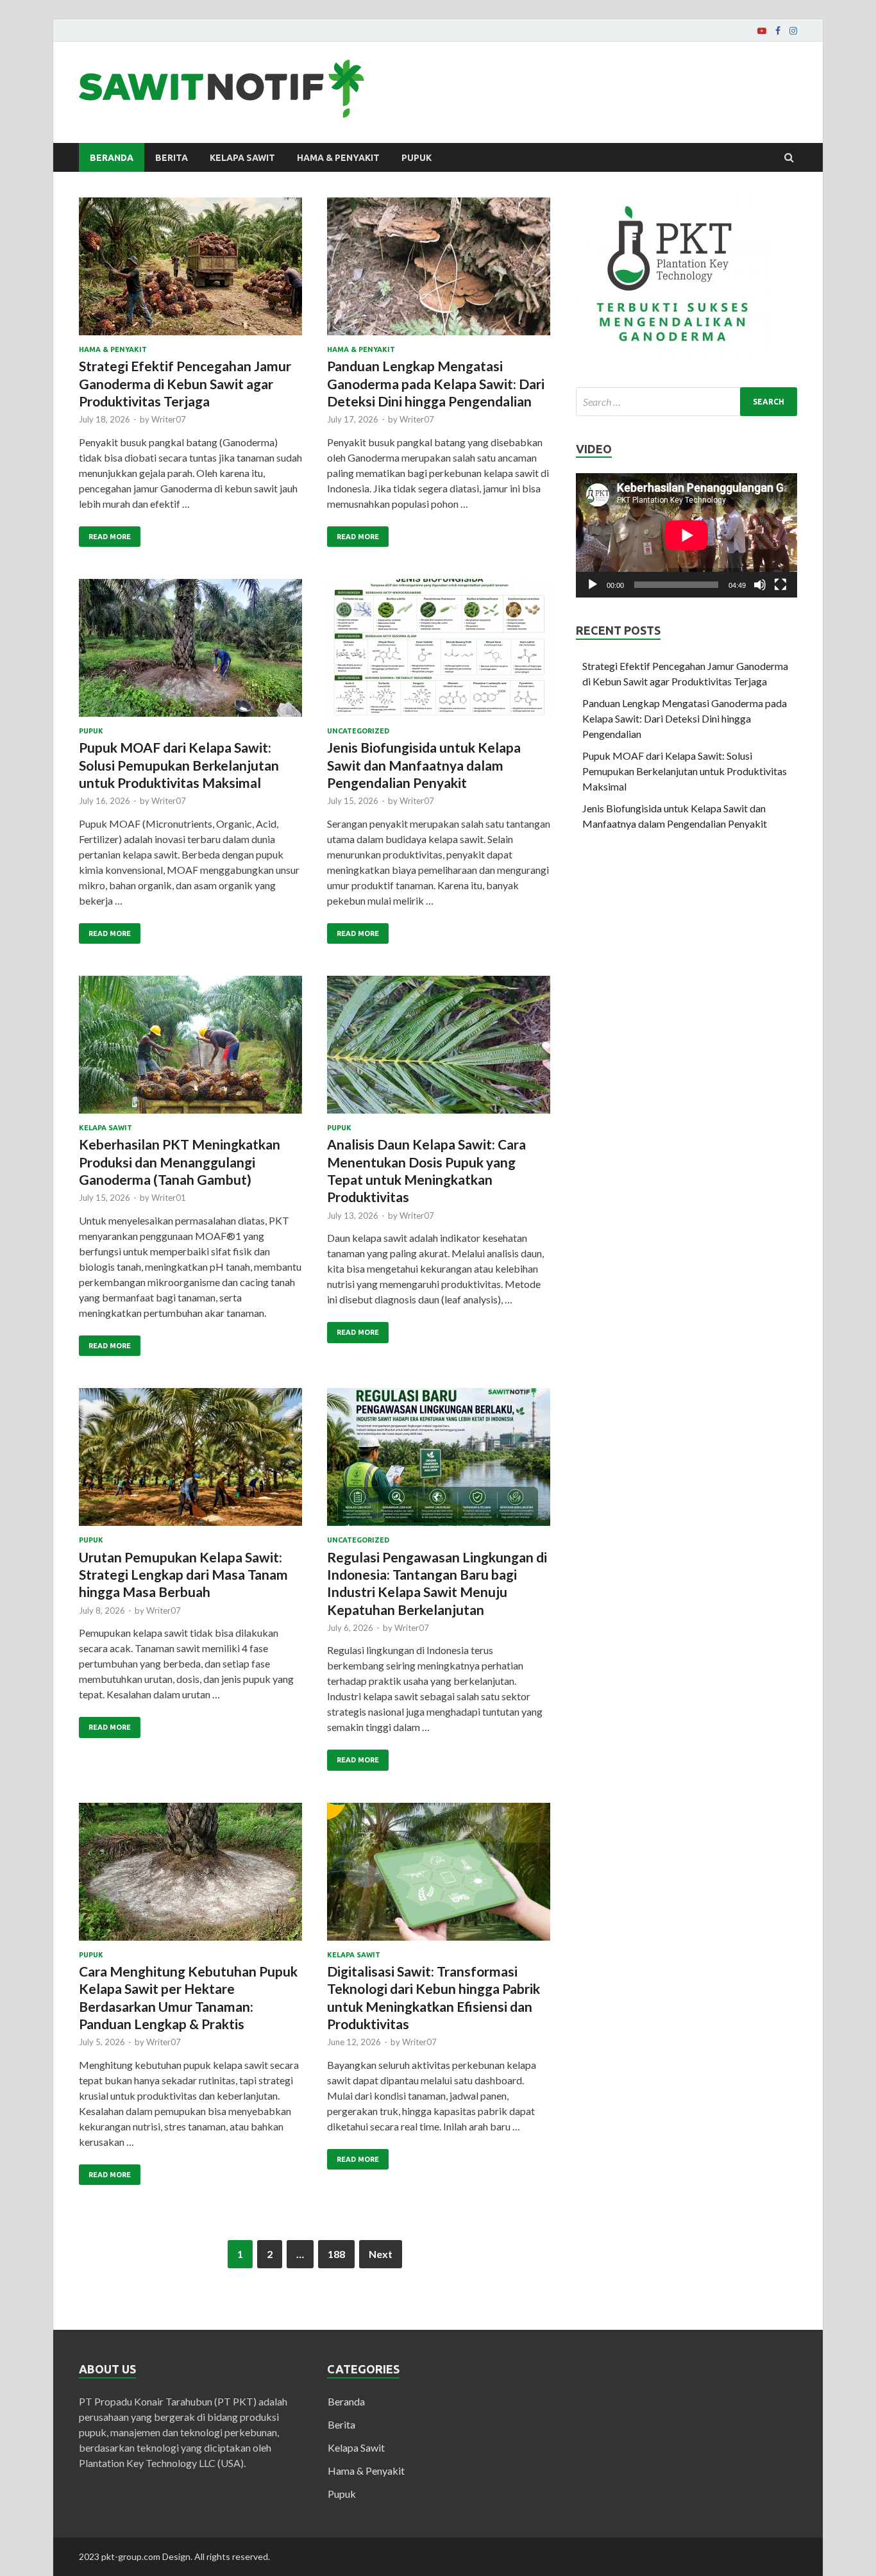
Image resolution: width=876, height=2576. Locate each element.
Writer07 (169, 419)
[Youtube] (762, 31)
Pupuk (417, 158)
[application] (686, 535)
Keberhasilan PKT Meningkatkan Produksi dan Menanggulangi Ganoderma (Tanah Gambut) (180, 1162)
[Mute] (760, 585)
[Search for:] (686, 402)
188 (336, 2254)
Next (381, 2254)
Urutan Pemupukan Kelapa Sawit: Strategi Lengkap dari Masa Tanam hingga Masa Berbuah (183, 1575)
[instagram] (793, 31)
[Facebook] (778, 31)
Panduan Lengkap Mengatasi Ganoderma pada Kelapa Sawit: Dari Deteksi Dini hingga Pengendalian (436, 383)
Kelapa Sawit (242, 158)
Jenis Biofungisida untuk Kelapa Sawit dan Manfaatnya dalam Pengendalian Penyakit (424, 765)
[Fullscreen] (780, 585)
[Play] (593, 585)
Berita (172, 158)
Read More (110, 537)
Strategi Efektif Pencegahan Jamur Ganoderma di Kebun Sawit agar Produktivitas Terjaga (185, 383)
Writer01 (169, 1198)
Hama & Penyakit (338, 158)
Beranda (112, 158)
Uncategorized (358, 731)
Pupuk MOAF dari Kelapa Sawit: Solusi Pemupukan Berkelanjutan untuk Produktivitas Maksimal (179, 765)
